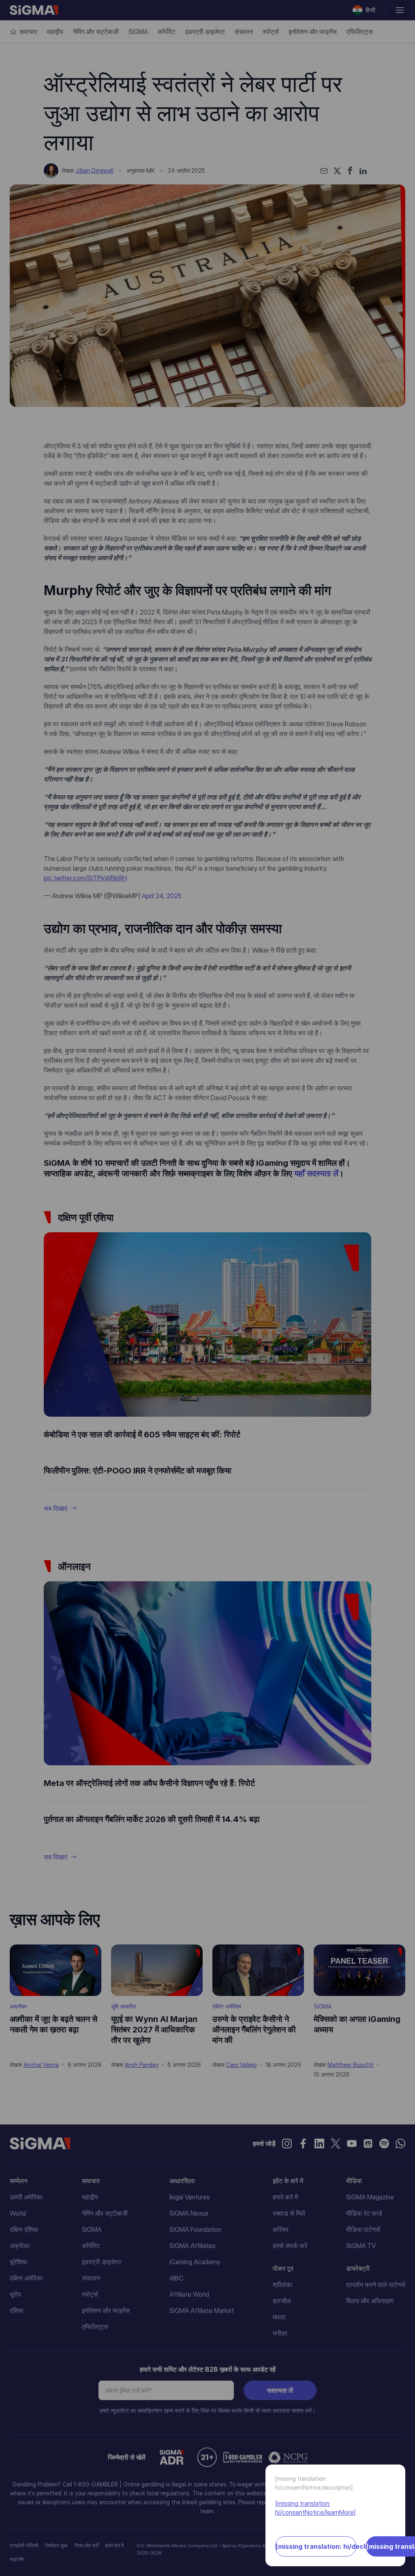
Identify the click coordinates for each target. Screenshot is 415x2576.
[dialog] (207, 1288)
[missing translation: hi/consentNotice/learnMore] (315, 2508)
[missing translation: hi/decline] (316, 2546)
